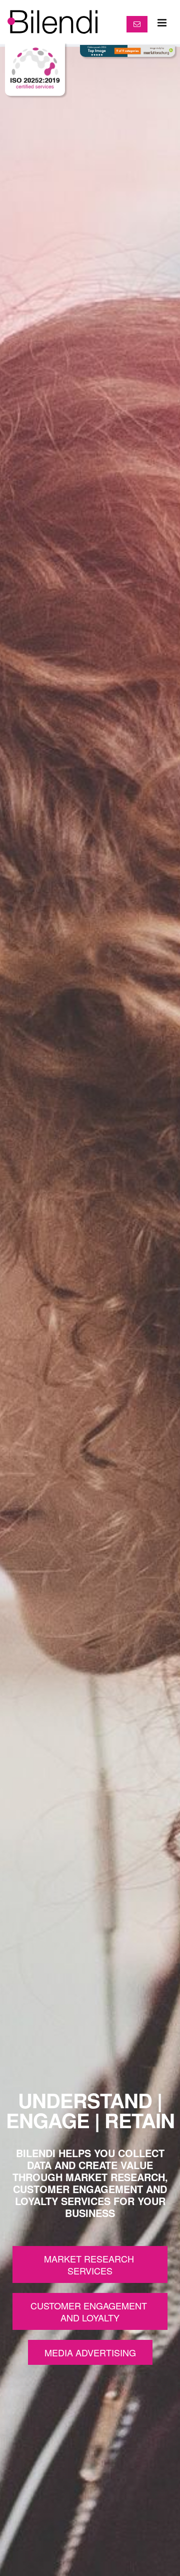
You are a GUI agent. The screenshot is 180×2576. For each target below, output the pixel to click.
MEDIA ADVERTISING (90, 2352)
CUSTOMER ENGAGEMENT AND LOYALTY (90, 2311)
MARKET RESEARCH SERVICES (90, 2264)
